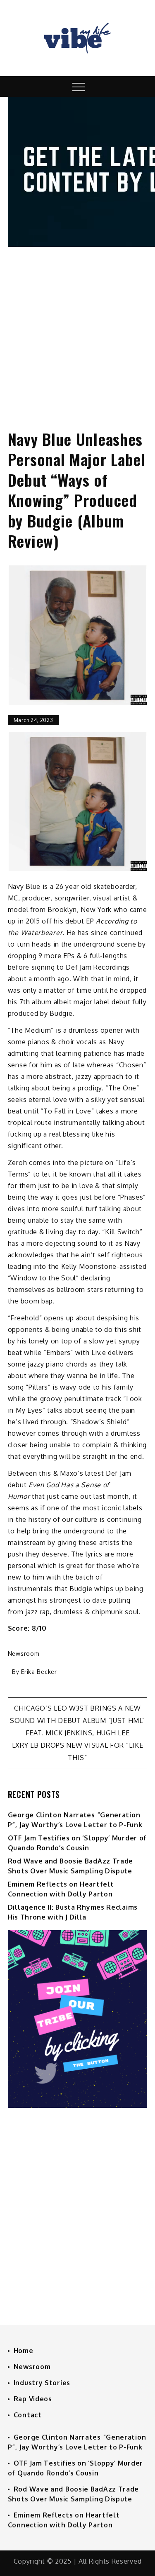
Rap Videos (33, 2399)
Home (24, 2351)
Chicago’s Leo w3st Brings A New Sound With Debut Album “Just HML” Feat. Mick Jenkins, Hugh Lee (77, 1720)
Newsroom (24, 1654)
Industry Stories (42, 2383)
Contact (28, 2415)
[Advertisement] (77, 331)
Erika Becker (39, 1672)
